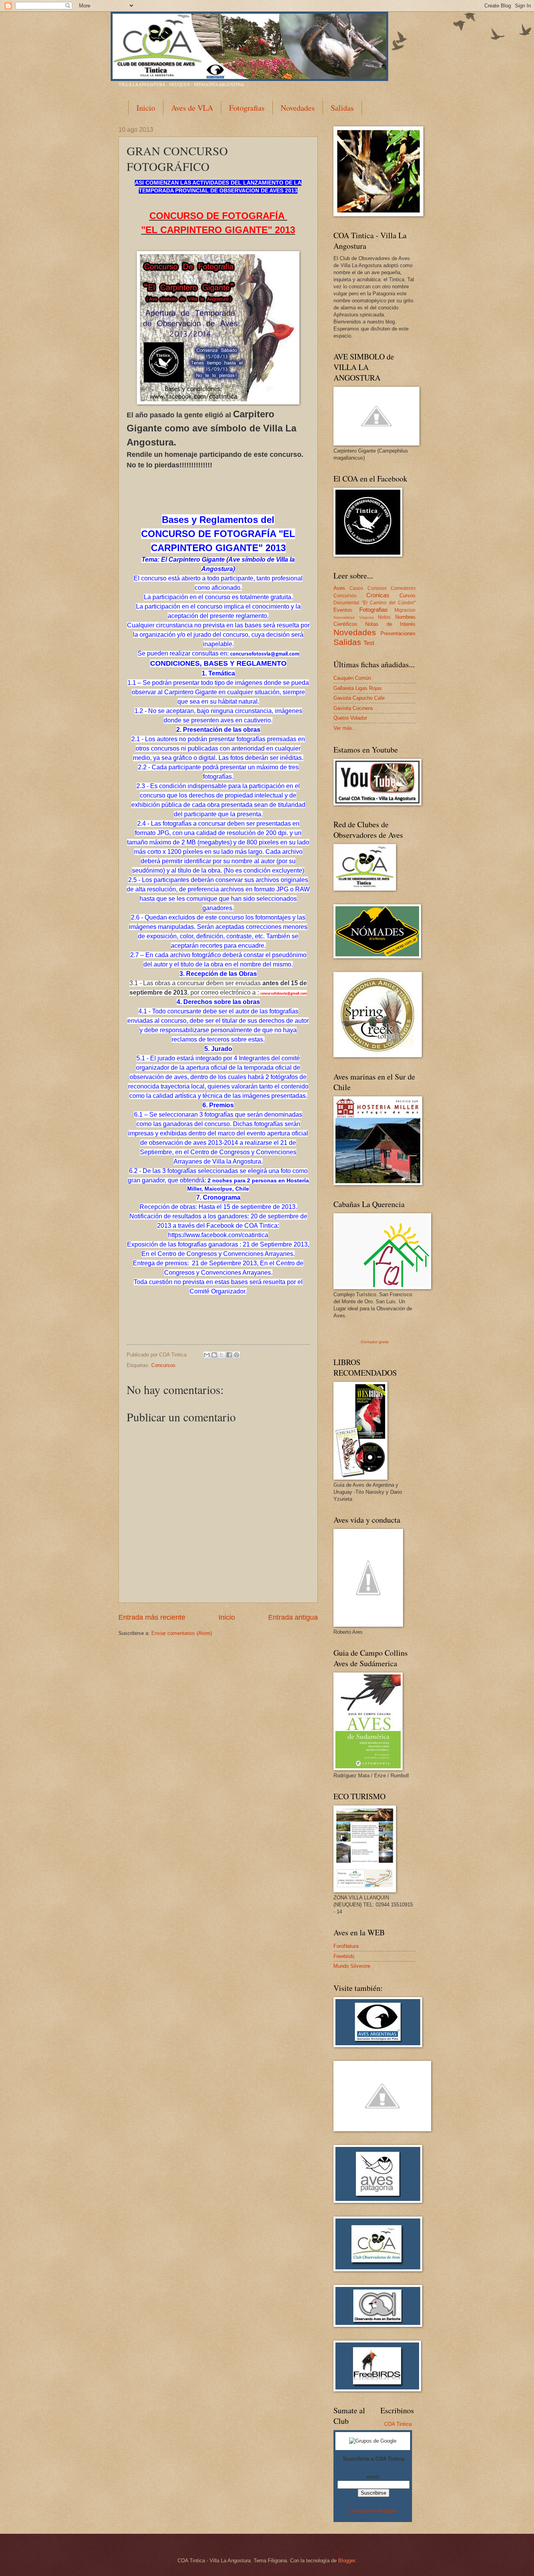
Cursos (408, 595)
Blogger (347, 2561)
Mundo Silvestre (352, 1966)
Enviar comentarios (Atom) (182, 1633)
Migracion (405, 610)
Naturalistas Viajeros (354, 617)
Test (369, 643)
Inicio (146, 108)
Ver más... (345, 728)
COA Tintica (398, 2424)
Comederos (403, 588)
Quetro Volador (350, 718)
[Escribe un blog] (214, 1355)
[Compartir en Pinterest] (237, 1355)
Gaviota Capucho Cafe (359, 698)
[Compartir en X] (222, 1355)
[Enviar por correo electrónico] (207, 1355)
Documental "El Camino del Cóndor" (375, 603)
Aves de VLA (192, 108)
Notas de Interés (390, 624)
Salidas (342, 108)
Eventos (343, 610)
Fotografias (247, 108)
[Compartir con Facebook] (229, 1355)
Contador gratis (375, 1342)
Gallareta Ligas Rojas (358, 688)
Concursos (163, 1365)
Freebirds (344, 1956)
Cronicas (378, 595)
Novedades (298, 108)
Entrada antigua (293, 1617)
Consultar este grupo (373, 2511)
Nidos (384, 617)
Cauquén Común (352, 678)
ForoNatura (346, 1946)
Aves (339, 588)
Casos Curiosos (368, 588)
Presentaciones (398, 633)
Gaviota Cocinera (353, 708)
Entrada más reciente (152, 1617)
